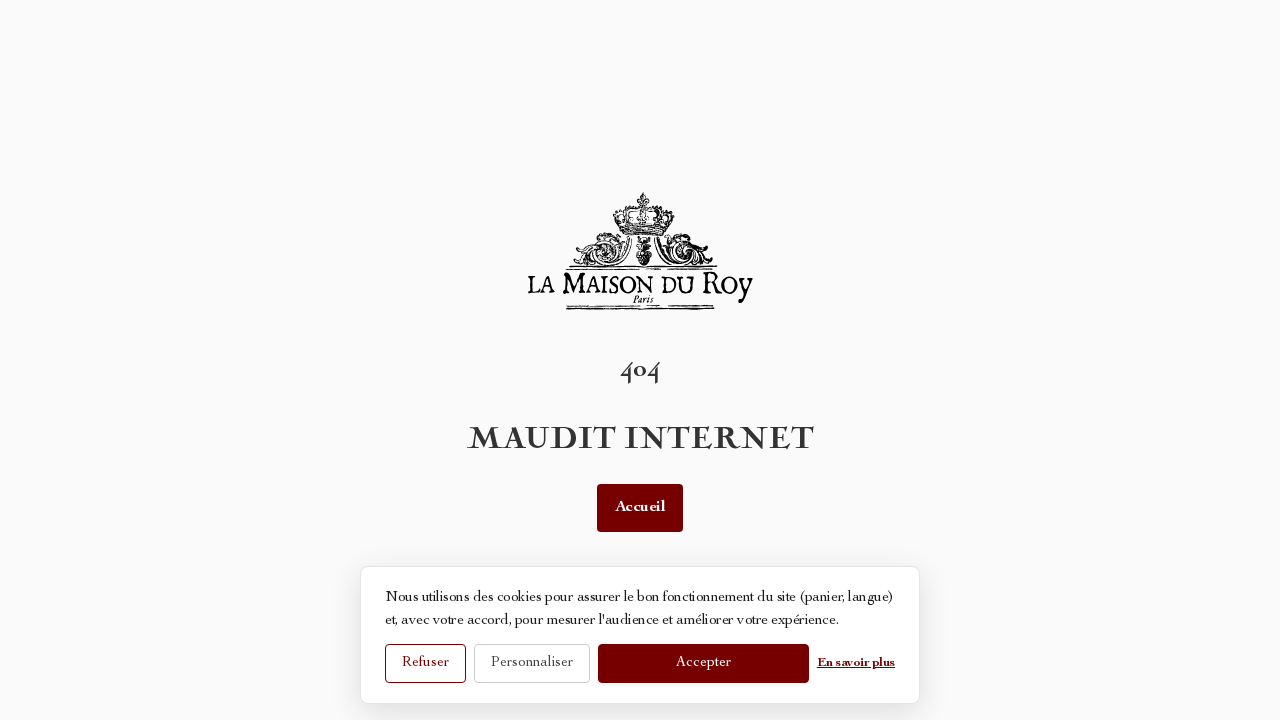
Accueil (640, 508)
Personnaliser (532, 663)
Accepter (703, 663)
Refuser (425, 663)
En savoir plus (856, 663)
